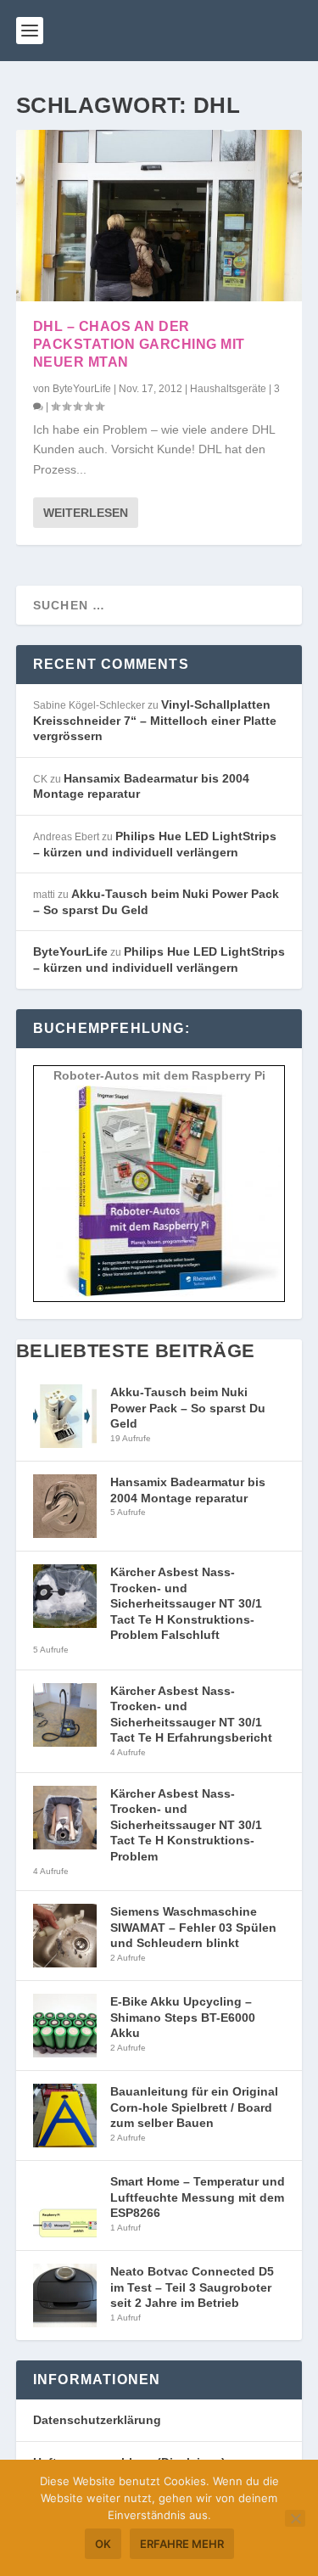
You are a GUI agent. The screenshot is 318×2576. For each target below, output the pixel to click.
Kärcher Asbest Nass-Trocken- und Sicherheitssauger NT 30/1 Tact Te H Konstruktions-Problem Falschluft (186, 1603)
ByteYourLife (82, 389)
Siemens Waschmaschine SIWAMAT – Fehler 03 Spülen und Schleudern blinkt (193, 1927)
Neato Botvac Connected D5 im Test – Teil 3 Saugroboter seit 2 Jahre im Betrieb (192, 2287)
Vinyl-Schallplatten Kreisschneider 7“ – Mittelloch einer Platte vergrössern (155, 720)
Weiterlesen (86, 513)
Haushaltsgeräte (228, 389)
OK (103, 2544)
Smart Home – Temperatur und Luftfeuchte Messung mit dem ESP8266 (198, 2197)
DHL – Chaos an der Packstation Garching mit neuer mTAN (139, 344)
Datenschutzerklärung (97, 2420)
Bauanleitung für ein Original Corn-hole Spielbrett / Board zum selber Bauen (194, 2107)
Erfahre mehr (182, 2544)
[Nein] (295, 2518)
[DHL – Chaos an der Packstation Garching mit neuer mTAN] (159, 216)
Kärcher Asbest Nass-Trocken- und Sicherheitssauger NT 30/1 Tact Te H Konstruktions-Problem (186, 1825)
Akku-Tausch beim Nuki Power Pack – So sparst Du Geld (188, 1408)
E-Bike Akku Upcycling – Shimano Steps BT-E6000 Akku (183, 2017)
